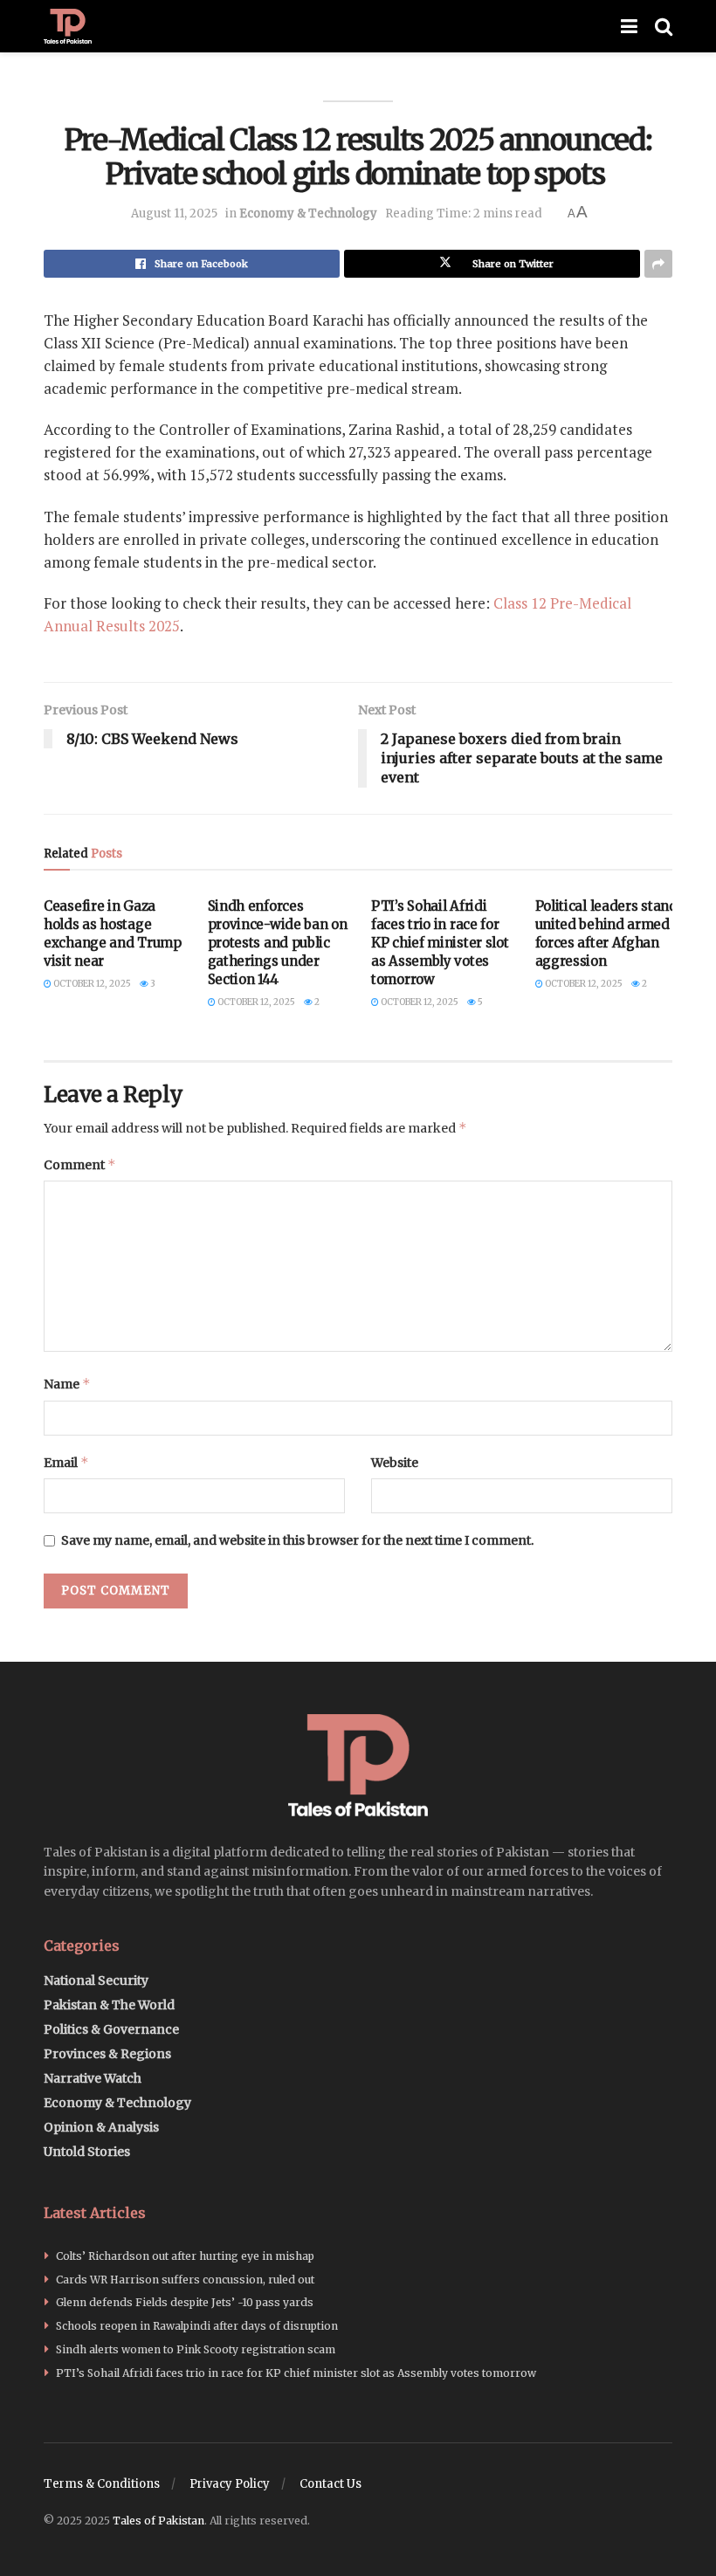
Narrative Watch (93, 2078)
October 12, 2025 (91, 984)
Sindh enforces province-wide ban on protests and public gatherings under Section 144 (278, 943)
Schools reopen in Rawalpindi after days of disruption (197, 2326)
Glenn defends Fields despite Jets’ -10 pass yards (185, 2302)
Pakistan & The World (109, 2005)
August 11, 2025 (174, 214)
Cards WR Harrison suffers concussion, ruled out (185, 2280)
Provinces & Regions (107, 2054)
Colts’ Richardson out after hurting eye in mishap (185, 2256)
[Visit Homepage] (68, 26)
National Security (96, 1980)
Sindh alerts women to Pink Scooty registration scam (196, 2349)
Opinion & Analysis (101, 2127)
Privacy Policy (230, 2484)
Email (66, 1462)
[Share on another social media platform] (658, 264)
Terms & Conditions (102, 2484)
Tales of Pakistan (158, 2521)
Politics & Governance (111, 2029)
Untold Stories (87, 2152)
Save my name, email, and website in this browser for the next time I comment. (297, 1540)
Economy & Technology (308, 214)
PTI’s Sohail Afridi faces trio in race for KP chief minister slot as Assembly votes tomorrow (440, 943)
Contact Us (330, 2484)
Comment (80, 1164)
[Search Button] (664, 26)
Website (395, 1463)
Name (67, 1384)
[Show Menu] (629, 26)
